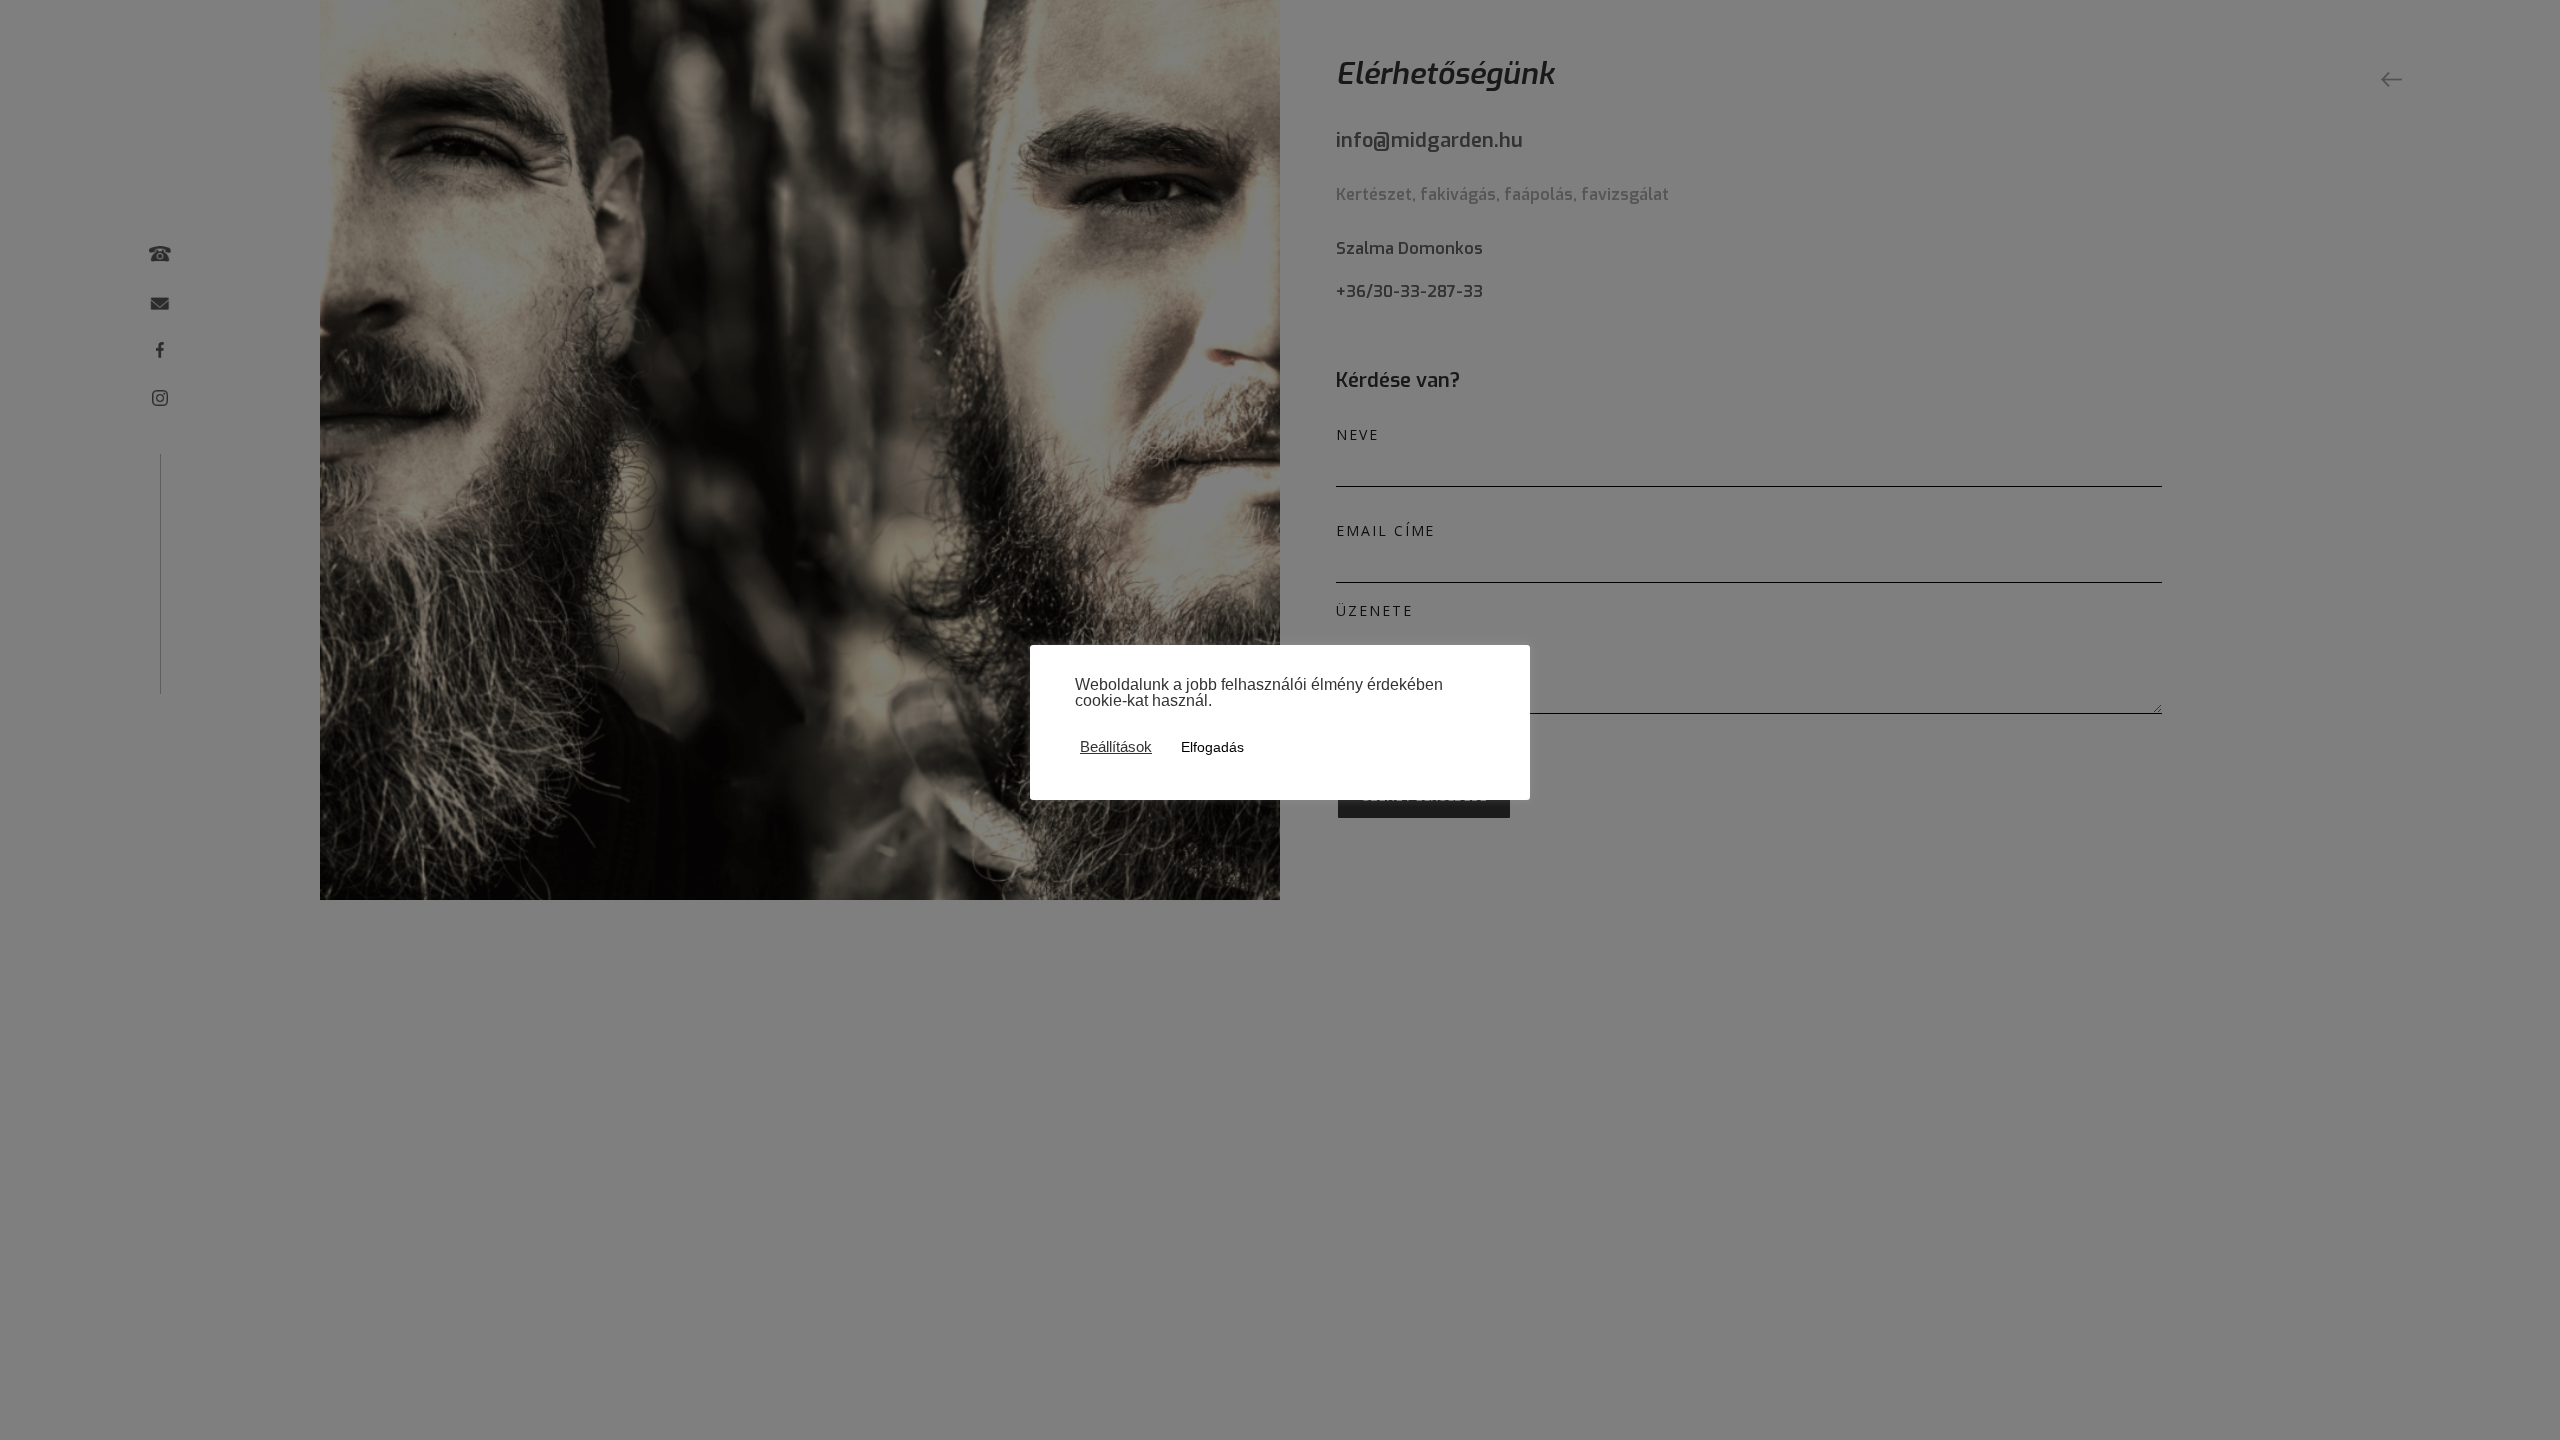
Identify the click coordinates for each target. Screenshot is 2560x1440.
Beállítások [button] (1116, 747)
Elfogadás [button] (1212, 747)
